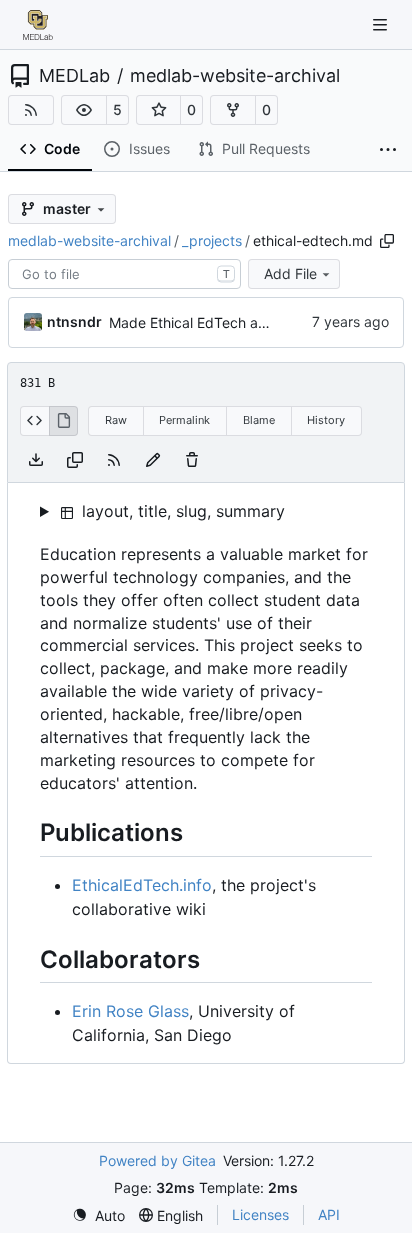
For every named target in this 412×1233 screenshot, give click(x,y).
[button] (84, 110)
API (329, 1214)
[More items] (388, 150)
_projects (212, 240)
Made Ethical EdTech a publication (221, 322)
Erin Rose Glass (130, 1011)
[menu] (98, 1215)
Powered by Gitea (157, 1160)
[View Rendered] (64, 421)
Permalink (184, 420)
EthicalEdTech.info (142, 885)
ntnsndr (74, 321)
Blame (259, 420)
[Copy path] (387, 241)
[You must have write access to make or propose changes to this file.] (192, 459)
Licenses (260, 1214)
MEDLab (74, 76)
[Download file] (36, 459)
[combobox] (124, 274)
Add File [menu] (290, 273)
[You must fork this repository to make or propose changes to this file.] (153, 459)
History (326, 420)
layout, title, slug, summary (181, 511)
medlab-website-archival (235, 76)
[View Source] (34, 421)
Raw (116, 420)
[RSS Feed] (31, 110)
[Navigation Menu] (382, 24)
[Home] (38, 25)
